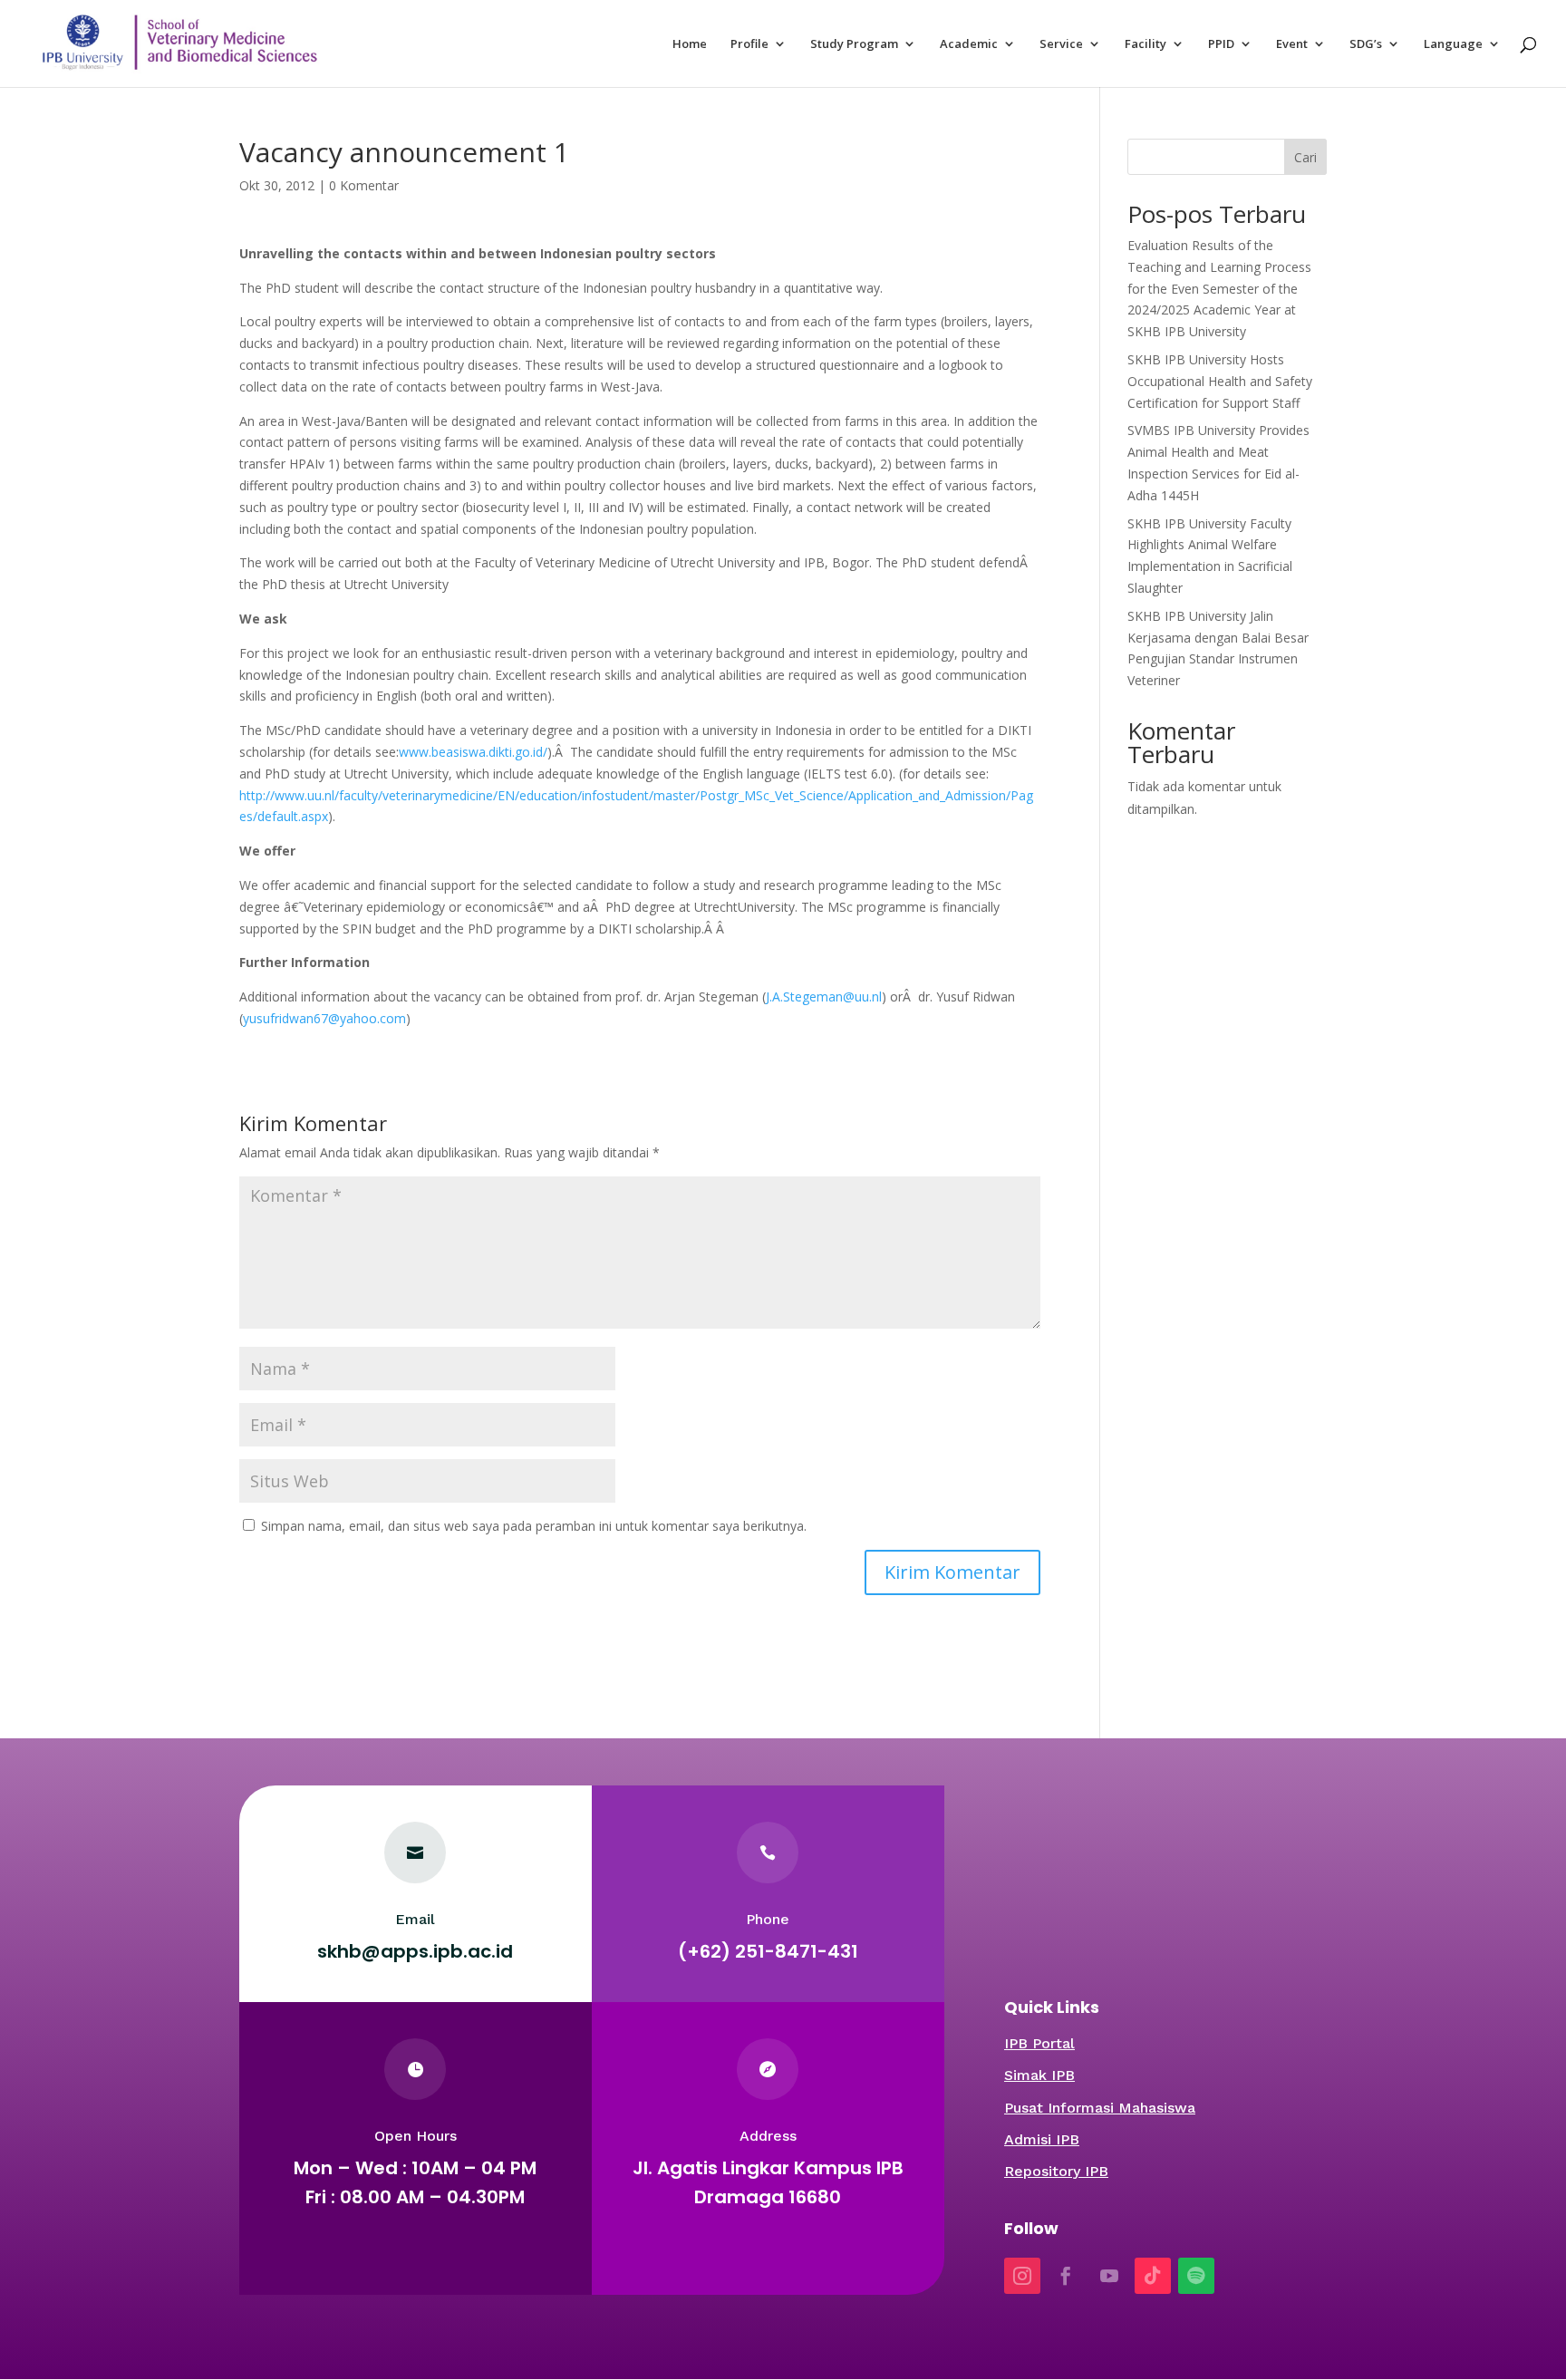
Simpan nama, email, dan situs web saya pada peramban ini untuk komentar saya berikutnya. (534, 1526)
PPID (1221, 44)
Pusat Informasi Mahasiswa (1100, 2108)
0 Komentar (364, 185)
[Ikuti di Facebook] (1066, 2276)
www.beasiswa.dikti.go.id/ (473, 752)
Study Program (854, 44)
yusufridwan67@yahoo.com (324, 1018)
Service (1061, 44)
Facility (1145, 44)
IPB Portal (1039, 2043)
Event (1292, 44)
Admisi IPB (1042, 2139)
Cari (1305, 157)
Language (1453, 44)
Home (690, 44)
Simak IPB (1039, 2075)
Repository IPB (1056, 2171)
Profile (749, 44)
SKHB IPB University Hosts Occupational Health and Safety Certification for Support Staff (1220, 381)
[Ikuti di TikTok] (1153, 2276)
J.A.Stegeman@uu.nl (824, 997)
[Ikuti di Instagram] (1022, 2276)
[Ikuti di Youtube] (1109, 2276)
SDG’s (1366, 44)
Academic (969, 44)
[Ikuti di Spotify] (1196, 2276)
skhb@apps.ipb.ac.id (415, 1951)
